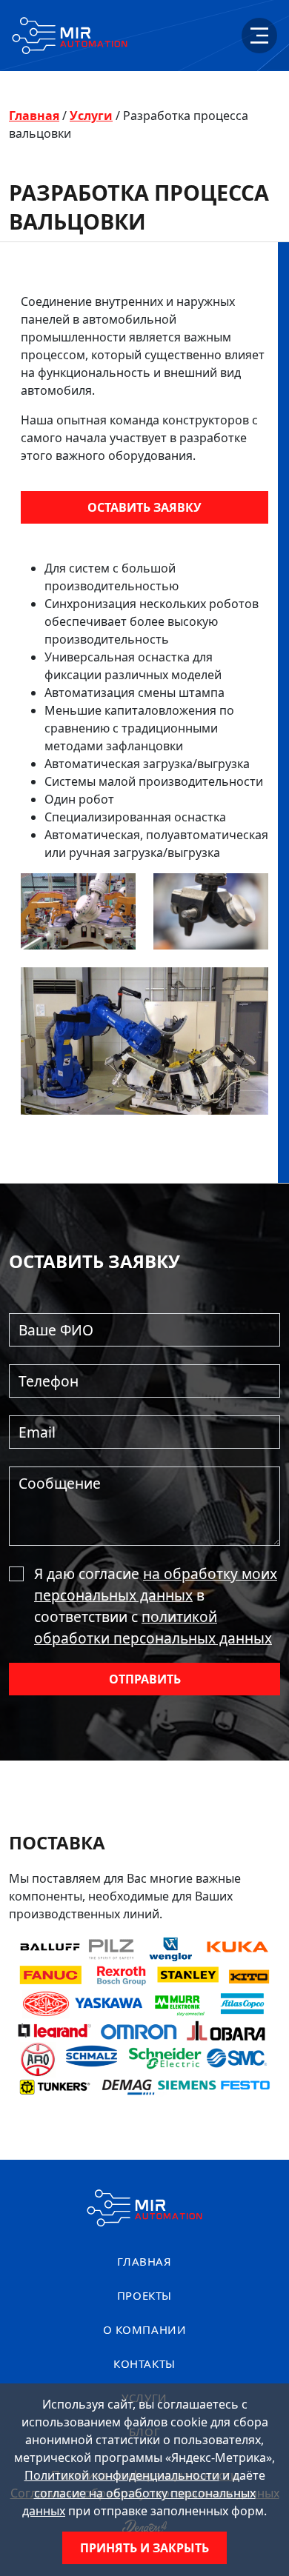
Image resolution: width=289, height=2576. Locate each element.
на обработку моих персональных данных (156, 1584)
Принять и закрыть (144, 2548)
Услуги (91, 116)
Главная (34, 116)
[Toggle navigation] (259, 36)
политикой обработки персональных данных (153, 1627)
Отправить (145, 1679)
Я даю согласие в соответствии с (156, 1605)
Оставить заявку (144, 507)
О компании (145, 2329)
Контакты (144, 2363)
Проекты (144, 2295)
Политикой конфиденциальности (122, 2475)
